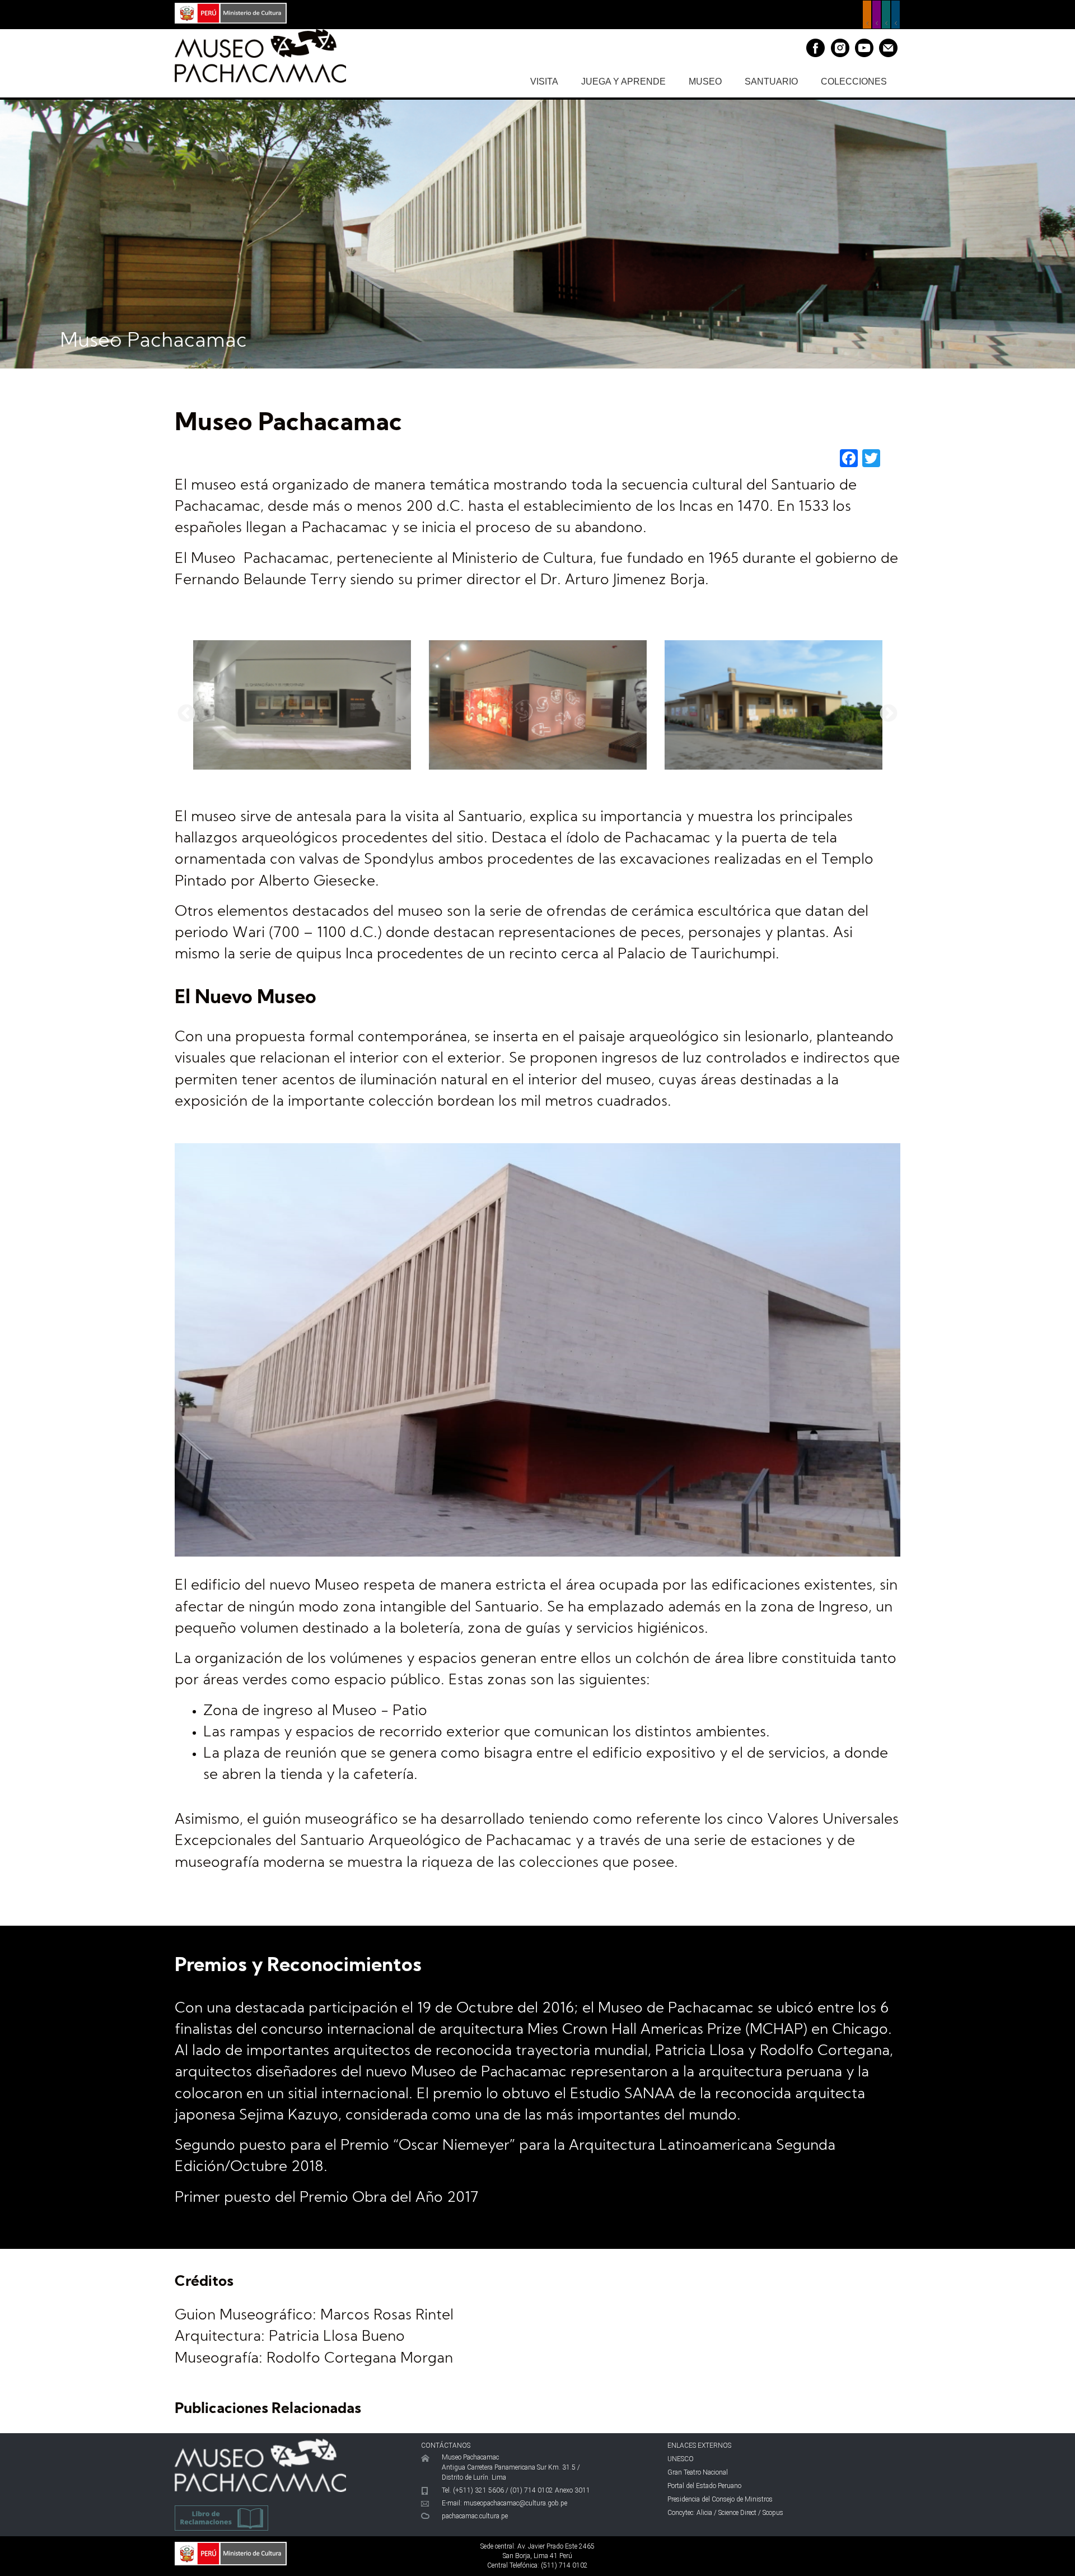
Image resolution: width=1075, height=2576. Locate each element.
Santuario (771, 81)
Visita (544, 81)
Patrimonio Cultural (867, 15)
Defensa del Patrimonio (896, 15)
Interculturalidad (886, 15)
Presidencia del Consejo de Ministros (720, 2499)
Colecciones (854, 81)
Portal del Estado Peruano (704, 2486)
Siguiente (889, 714)
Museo (705, 81)
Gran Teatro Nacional (698, 2472)
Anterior (186, 714)
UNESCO (681, 2459)
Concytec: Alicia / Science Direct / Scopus (725, 2513)
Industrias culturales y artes (877, 15)
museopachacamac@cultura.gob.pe (515, 2503)
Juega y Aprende (623, 81)
